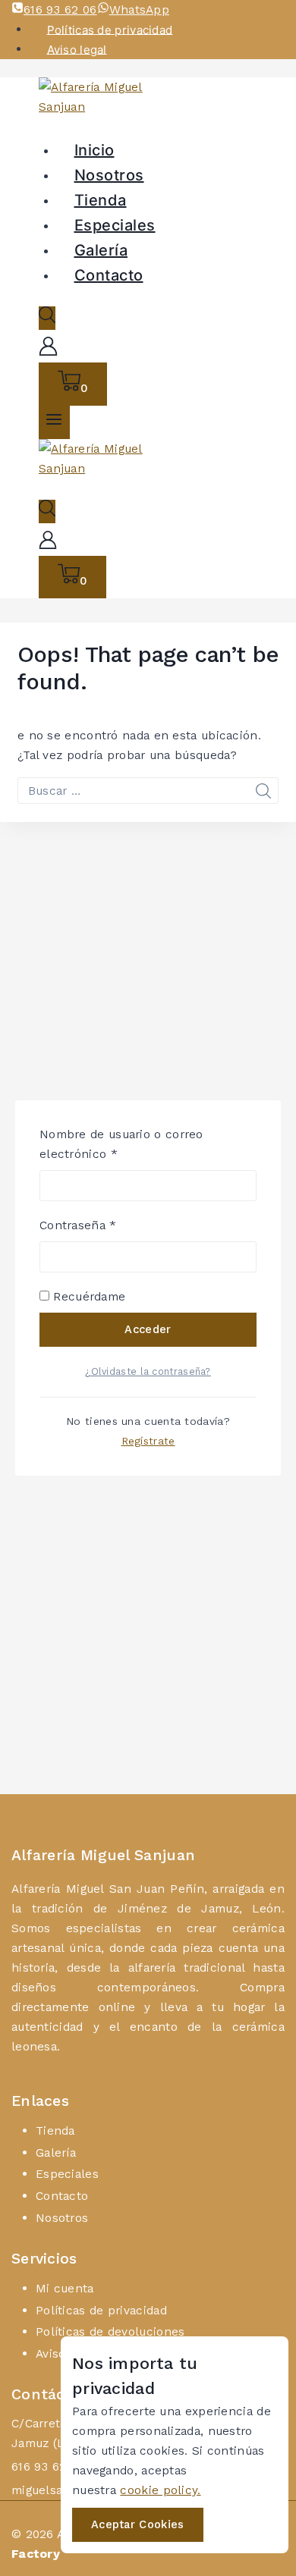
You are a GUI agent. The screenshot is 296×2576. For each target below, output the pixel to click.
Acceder (148, 1329)
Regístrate (148, 1441)
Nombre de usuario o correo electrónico (121, 1143)
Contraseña (109, 1224)
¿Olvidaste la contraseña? (148, 1371)
